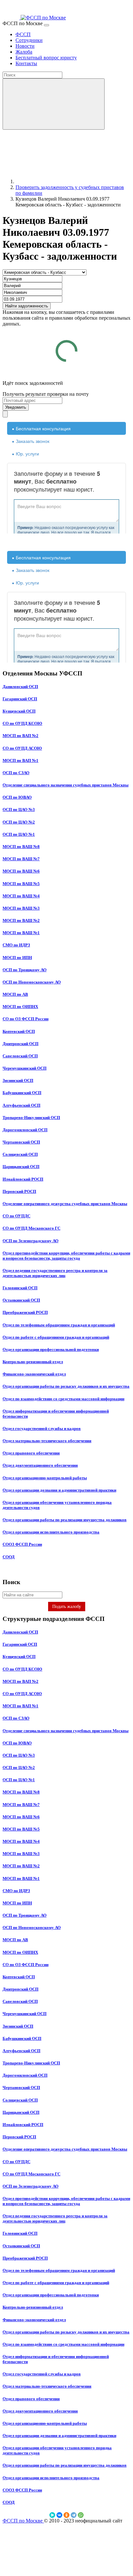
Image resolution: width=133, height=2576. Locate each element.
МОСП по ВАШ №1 (21, 933)
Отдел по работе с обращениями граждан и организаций (56, 1337)
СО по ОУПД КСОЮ (22, 723)
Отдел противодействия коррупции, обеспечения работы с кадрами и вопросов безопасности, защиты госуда (66, 1256)
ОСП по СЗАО (16, 773)
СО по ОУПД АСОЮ (22, 748)
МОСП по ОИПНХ (20, 1007)
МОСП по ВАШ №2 (21, 920)
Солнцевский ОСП (20, 1154)
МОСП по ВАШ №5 (21, 884)
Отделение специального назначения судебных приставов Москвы (66, 785)
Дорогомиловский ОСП (25, 1130)
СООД (9, 1557)
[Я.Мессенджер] (52, 2515)
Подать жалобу (67, 1607)
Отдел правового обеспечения (31, 1453)
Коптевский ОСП (19, 1031)
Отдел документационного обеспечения (40, 1465)
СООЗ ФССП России (22, 1544)
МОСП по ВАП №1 (20, 760)
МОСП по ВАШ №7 (21, 859)
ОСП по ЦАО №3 (19, 809)
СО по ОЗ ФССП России (26, 1019)
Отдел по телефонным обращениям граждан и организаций (59, 1325)
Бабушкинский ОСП (22, 1093)
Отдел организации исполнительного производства (51, 1532)
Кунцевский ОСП (19, 711)
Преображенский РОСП (25, 1312)
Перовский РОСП (19, 1191)
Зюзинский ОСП (18, 1080)
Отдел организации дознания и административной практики (59, 1490)
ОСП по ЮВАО (17, 797)
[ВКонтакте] (59, 2515)
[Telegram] (74, 2515)
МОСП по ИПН (17, 958)
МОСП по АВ (15, 994)
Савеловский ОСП (20, 1056)
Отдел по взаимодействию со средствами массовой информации (63, 1399)
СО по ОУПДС (16, 1216)
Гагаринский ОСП (20, 699)
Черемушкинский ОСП (25, 1068)
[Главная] (64, 181)
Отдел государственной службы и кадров (42, 1428)
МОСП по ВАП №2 (20, 736)
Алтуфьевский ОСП (21, 1105)
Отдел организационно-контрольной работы (45, 1478)
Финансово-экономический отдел (34, 1374)
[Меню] (46, 25)
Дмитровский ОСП (20, 1044)
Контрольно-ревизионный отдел (33, 1362)
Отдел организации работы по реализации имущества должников (65, 1520)
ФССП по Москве (23, 2521)
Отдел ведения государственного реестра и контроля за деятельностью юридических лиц (55, 1273)
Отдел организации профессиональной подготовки (51, 1349)
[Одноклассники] (66, 2515)
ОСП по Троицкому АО (25, 970)
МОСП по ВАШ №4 (21, 896)
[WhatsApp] (81, 2515)
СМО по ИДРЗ (16, 945)
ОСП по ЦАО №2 (19, 822)
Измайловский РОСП (23, 1179)
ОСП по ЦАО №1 (19, 834)
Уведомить (16, 407)
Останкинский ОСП (21, 1300)
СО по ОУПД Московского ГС (31, 1228)
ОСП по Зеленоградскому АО (31, 1241)
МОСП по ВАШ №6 (21, 871)
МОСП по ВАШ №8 (21, 847)
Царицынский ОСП (21, 1167)
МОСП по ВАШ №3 (21, 908)
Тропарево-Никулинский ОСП (31, 1118)
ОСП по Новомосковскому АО (32, 982)
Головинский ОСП (20, 1288)
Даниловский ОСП (20, 687)
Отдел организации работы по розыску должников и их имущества (66, 1386)
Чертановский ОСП (21, 1142)
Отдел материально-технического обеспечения (47, 1441)
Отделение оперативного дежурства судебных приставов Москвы (65, 1204)
